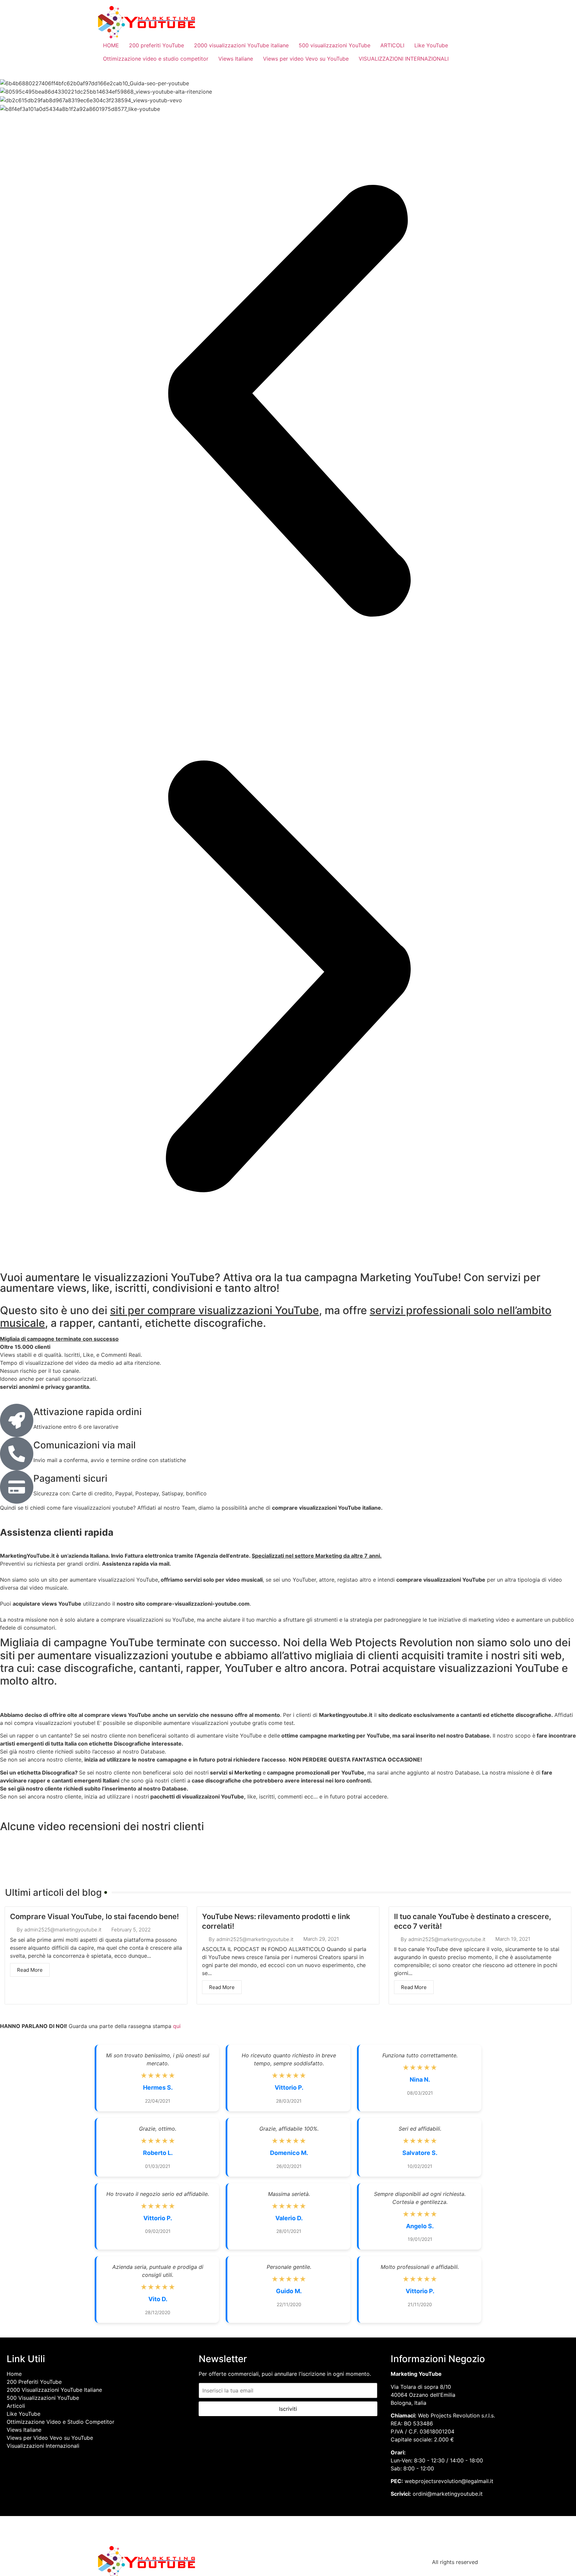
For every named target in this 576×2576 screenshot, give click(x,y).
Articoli (16, 2406)
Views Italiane (236, 59)
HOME (111, 45)
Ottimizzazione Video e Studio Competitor (60, 2422)
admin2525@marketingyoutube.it (63, 1930)
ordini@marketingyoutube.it (448, 2494)
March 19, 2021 (513, 1939)
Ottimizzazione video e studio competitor (156, 59)
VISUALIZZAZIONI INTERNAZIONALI (404, 59)
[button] (288, 401)
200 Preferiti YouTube (34, 2382)
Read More (30, 1970)
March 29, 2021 (321, 1939)
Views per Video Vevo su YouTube (50, 2438)
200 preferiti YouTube (156, 45)
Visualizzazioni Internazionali (43, 2446)
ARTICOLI (392, 45)
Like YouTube (431, 45)
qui (177, 2026)
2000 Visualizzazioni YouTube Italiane (54, 2390)
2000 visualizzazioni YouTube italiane (241, 45)
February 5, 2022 (131, 1930)
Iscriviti (288, 2409)
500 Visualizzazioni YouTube (43, 2398)
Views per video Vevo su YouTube (306, 59)
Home (14, 2374)
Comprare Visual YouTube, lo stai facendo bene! (94, 1916)
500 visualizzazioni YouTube (334, 45)
